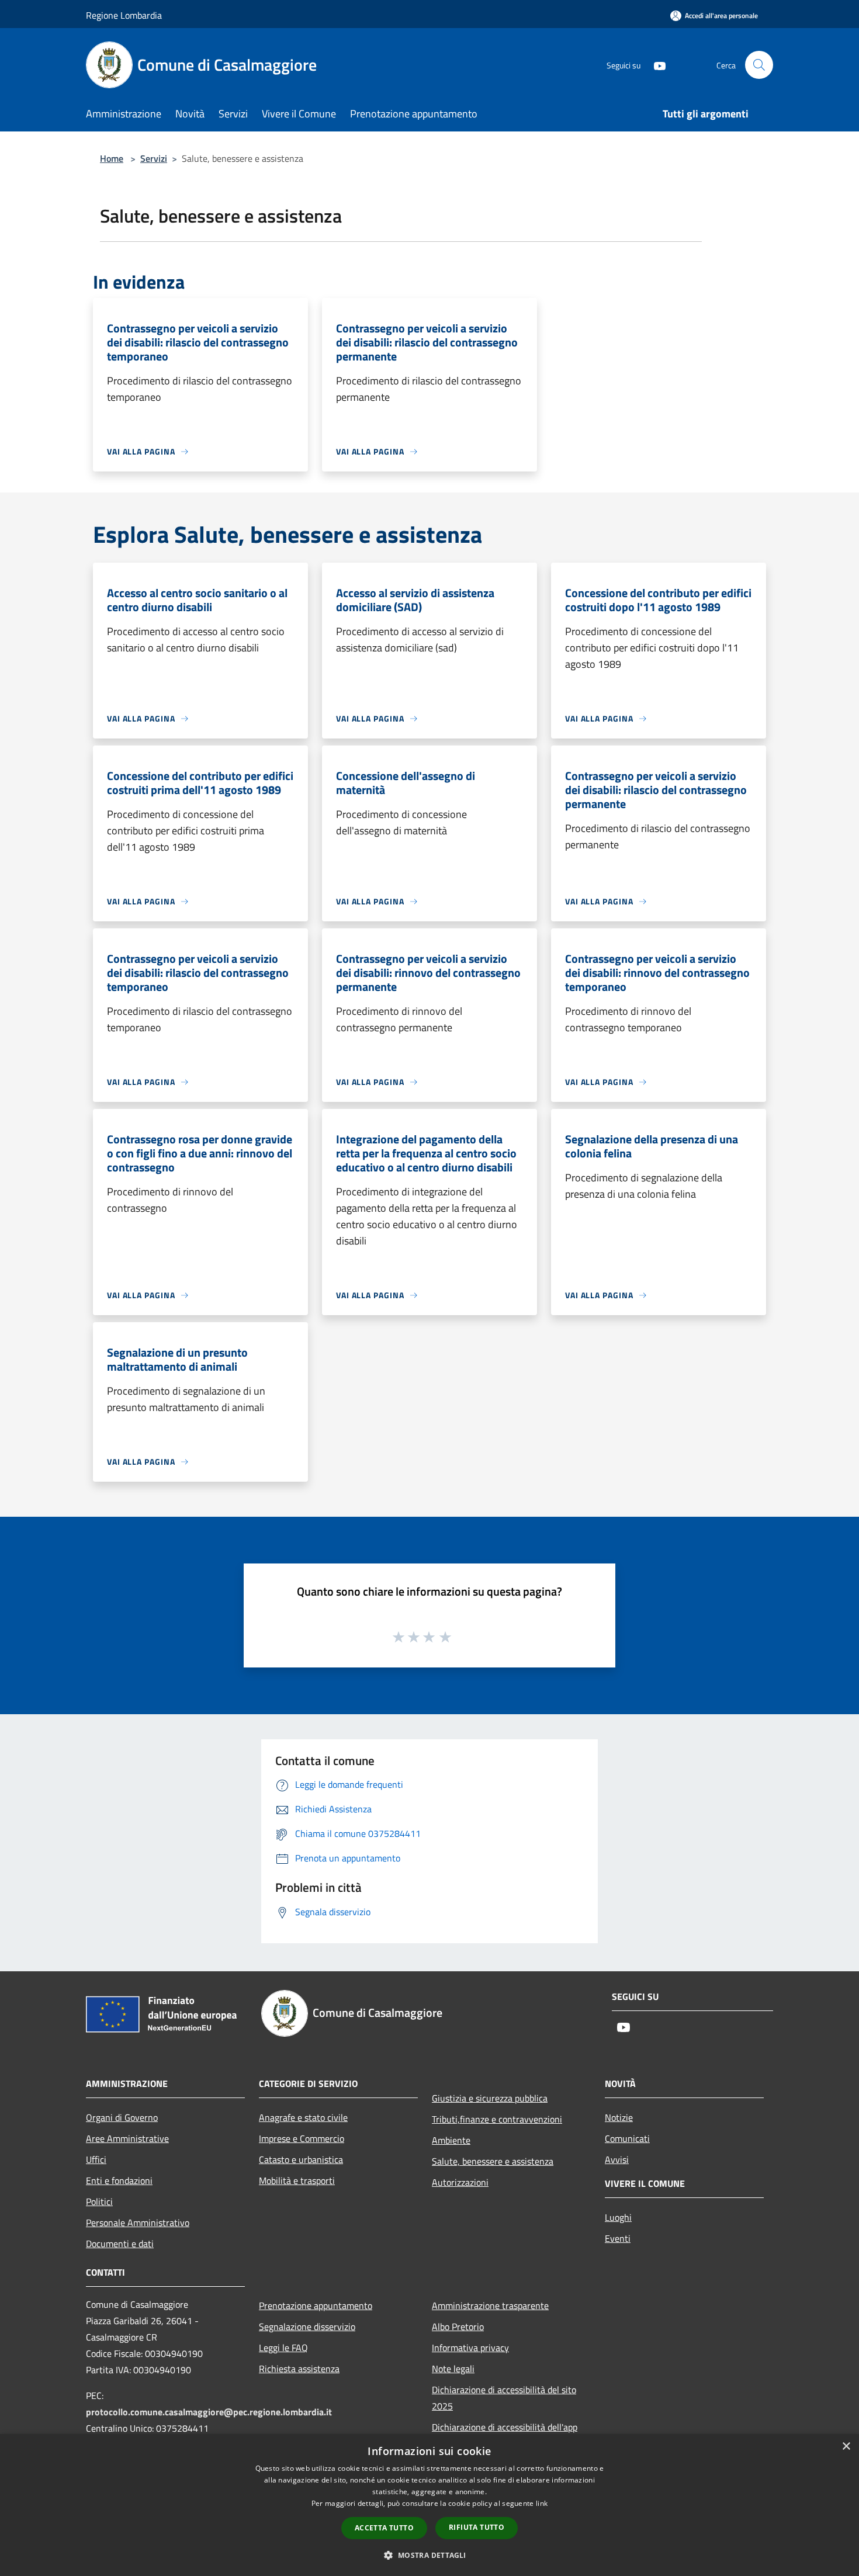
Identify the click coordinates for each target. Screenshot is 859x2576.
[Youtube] (655, 65)
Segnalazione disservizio (307, 2327)
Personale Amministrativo (138, 2223)
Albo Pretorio (458, 2327)
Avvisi (617, 2159)
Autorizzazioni (460, 2182)
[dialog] (430, 2505)
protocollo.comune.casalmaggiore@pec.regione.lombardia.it (209, 2412)
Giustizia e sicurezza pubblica (490, 2098)
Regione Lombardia (124, 15)
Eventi (618, 2238)
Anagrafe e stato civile (303, 2117)
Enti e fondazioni (119, 2180)
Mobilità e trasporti (297, 2180)
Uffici (96, 2159)
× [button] (846, 2447)
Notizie (619, 2117)
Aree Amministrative (127, 2138)
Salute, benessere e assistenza (493, 2161)
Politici (99, 2201)
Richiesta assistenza (299, 2369)
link (542, 2503)
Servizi (154, 158)
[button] (429, 2555)
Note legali (453, 2369)
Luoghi (618, 2217)
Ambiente (451, 2140)
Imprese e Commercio (302, 2138)
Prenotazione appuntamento (316, 2305)
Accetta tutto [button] (384, 2528)
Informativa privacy (470, 2348)
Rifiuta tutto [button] (477, 2527)
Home (112, 158)
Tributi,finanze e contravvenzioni (497, 2119)
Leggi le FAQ (283, 2348)
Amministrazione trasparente (490, 2305)
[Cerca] (759, 65)
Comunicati (627, 2138)
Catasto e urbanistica (301, 2159)
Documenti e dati (120, 2244)
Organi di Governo (122, 2117)
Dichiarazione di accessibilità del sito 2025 (504, 2398)
